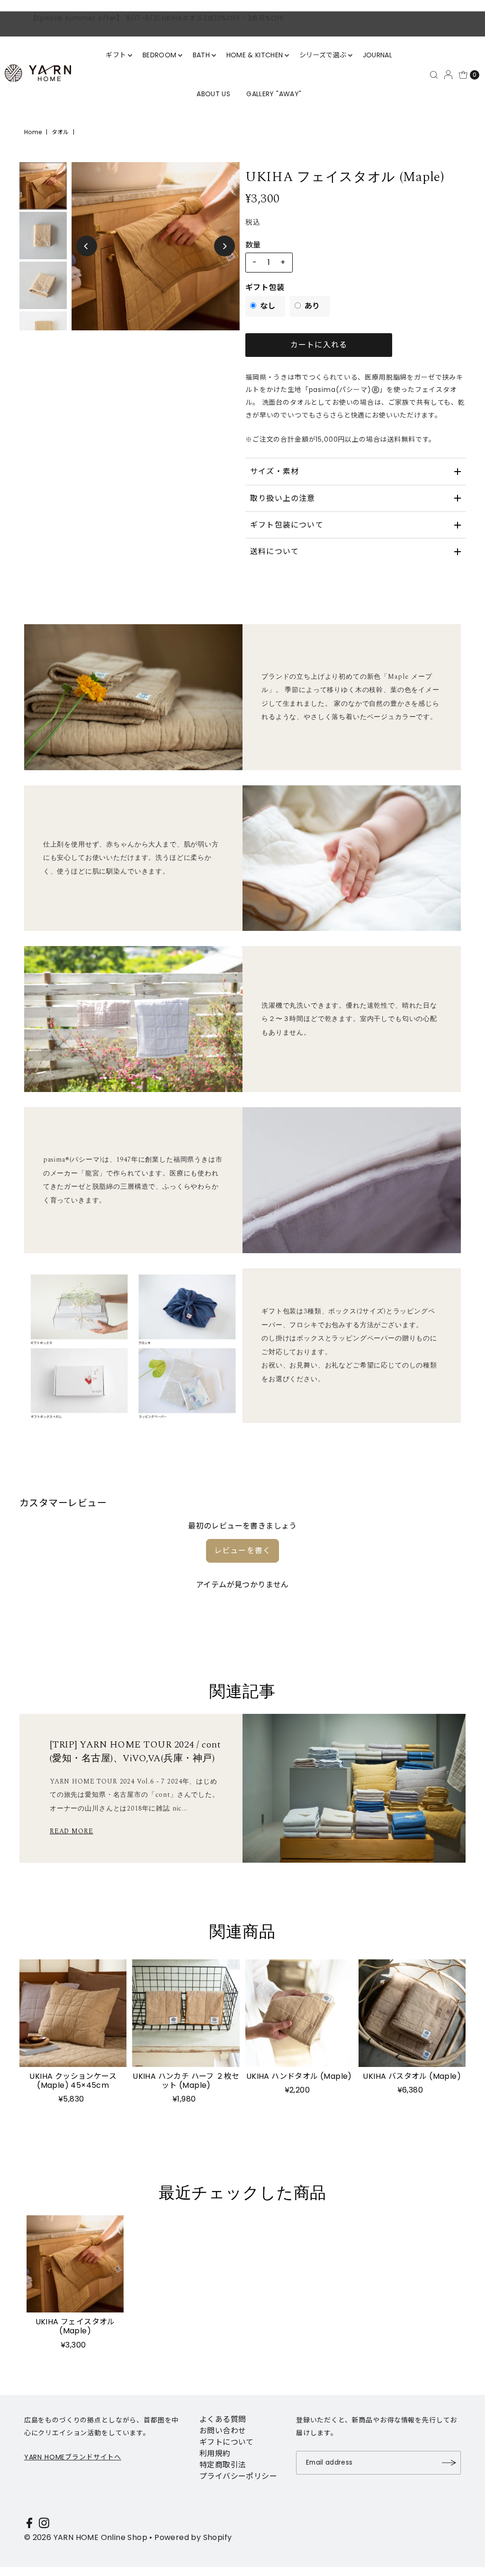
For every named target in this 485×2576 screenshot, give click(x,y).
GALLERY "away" (274, 94)
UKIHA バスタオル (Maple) (412, 2076)
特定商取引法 (223, 2465)
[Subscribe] (449, 2463)
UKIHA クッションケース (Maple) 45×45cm (73, 2081)
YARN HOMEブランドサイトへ (73, 2457)
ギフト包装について (287, 525)
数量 (253, 245)
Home (33, 132)
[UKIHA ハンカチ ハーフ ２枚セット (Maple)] (186, 2013)
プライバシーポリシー (238, 2476)
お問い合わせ (223, 2431)
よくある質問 (223, 2419)
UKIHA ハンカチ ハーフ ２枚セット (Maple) (186, 2081)
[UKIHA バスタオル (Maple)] (412, 2013)
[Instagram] (44, 2525)
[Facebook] (29, 2525)
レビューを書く (242, 1551)
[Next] (225, 246)
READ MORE (72, 1831)
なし (268, 306)
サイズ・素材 (274, 471)
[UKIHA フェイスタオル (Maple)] (75, 2264)
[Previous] (87, 246)
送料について (274, 551)
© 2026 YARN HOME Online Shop (86, 2537)
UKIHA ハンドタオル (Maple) (299, 2076)
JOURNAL (377, 55)
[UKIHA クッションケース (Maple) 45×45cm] (73, 2013)
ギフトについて (227, 2442)
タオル (60, 132)
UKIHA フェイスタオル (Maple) (75, 2326)
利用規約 (215, 2453)
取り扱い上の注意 (283, 498)
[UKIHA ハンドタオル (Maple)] (299, 2013)
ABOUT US (213, 94)
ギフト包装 (265, 287)
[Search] (434, 75)
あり (312, 306)
